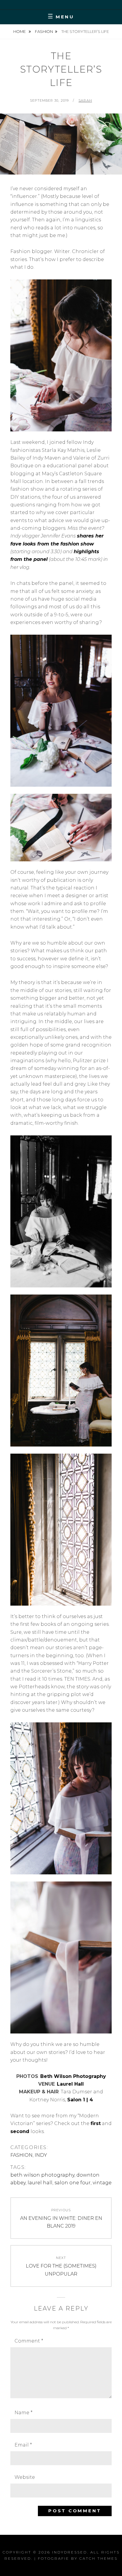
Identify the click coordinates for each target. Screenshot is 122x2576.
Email (23, 2445)
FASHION (44, 31)
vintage (102, 2183)
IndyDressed (70, 2552)
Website (25, 2477)
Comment (29, 2341)
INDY (41, 2155)
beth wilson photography (42, 2175)
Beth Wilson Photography (73, 2076)
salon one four (73, 2183)
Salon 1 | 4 (80, 2100)
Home (20, 31)
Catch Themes (98, 2558)
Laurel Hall (70, 2084)
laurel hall (40, 2183)
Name (24, 2413)
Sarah (85, 100)
